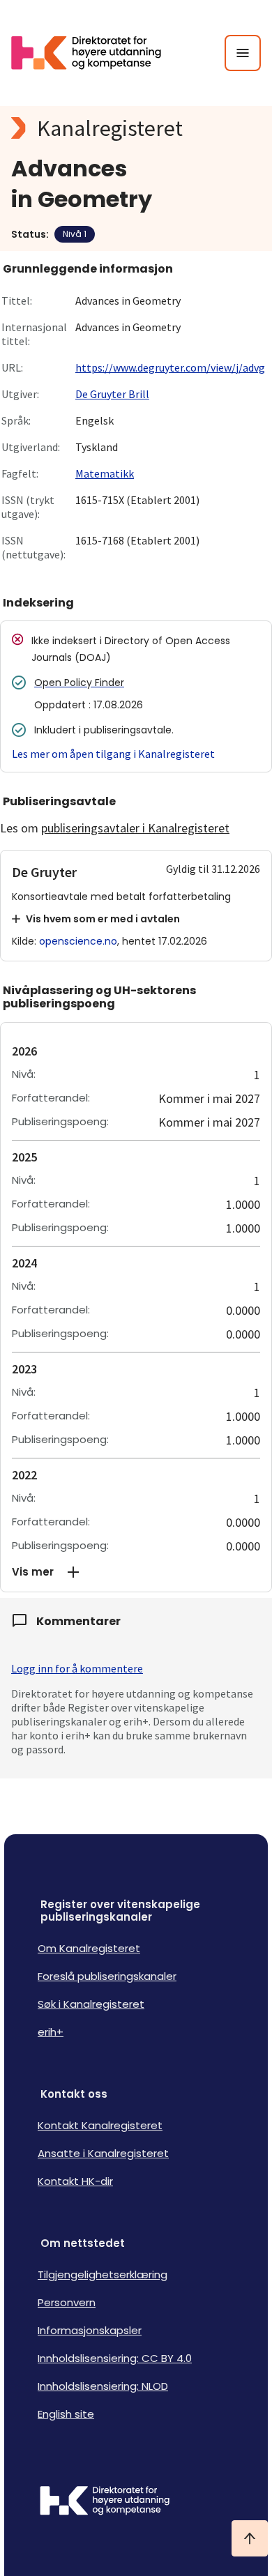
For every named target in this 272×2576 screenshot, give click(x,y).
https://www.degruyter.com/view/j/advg (170, 367)
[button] (136, 1572)
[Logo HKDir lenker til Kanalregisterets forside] (95, 53)
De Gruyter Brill (112, 394)
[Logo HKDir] (136, 2502)
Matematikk (105, 473)
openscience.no (78, 941)
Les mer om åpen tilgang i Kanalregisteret (113, 754)
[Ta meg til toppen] (250, 2538)
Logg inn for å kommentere (77, 1668)
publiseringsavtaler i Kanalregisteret (135, 828)
